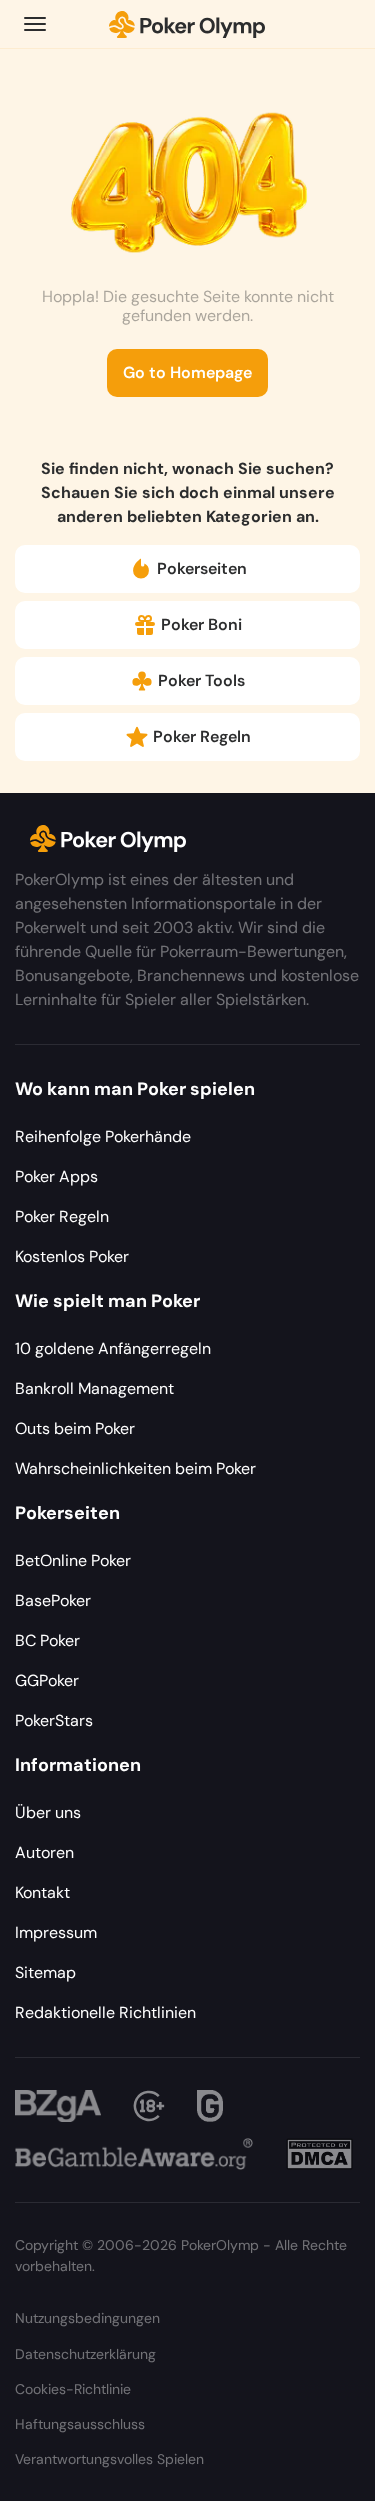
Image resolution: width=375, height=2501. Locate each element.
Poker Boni (201, 624)
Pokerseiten (202, 568)
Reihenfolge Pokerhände (103, 1136)
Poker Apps (56, 1176)
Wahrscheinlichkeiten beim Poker (135, 1468)
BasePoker (53, 1600)
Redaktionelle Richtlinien (105, 2012)
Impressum (56, 1932)
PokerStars (54, 1720)
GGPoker (47, 1680)
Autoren (44, 1852)
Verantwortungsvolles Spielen (109, 2459)
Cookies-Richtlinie (73, 2389)
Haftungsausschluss (80, 2424)
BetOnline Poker (73, 1560)
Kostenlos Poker (72, 1256)
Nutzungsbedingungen (87, 2318)
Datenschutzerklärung (85, 2354)
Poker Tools (201, 680)
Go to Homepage (187, 372)
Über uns (48, 1812)
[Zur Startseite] (187, 24)
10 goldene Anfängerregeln (113, 1348)
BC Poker (47, 1640)
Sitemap (45, 1972)
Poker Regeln (202, 736)
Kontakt (42, 1892)
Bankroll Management (94, 1388)
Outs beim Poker (75, 1428)
